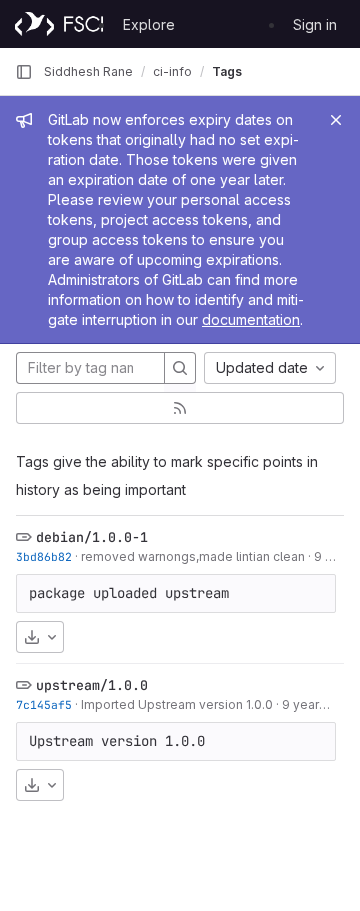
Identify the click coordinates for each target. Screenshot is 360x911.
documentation (251, 319)
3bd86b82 (44, 556)
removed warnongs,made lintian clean (193, 556)
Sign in (315, 24)
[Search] (180, 368)
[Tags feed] (180, 408)
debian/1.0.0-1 (92, 537)
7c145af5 (44, 704)
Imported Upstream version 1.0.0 (177, 704)
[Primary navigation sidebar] (24, 72)
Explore (149, 24)
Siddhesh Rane (88, 71)
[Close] (336, 120)
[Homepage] (59, 24)
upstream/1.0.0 (92, 685)
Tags (227, 71)
